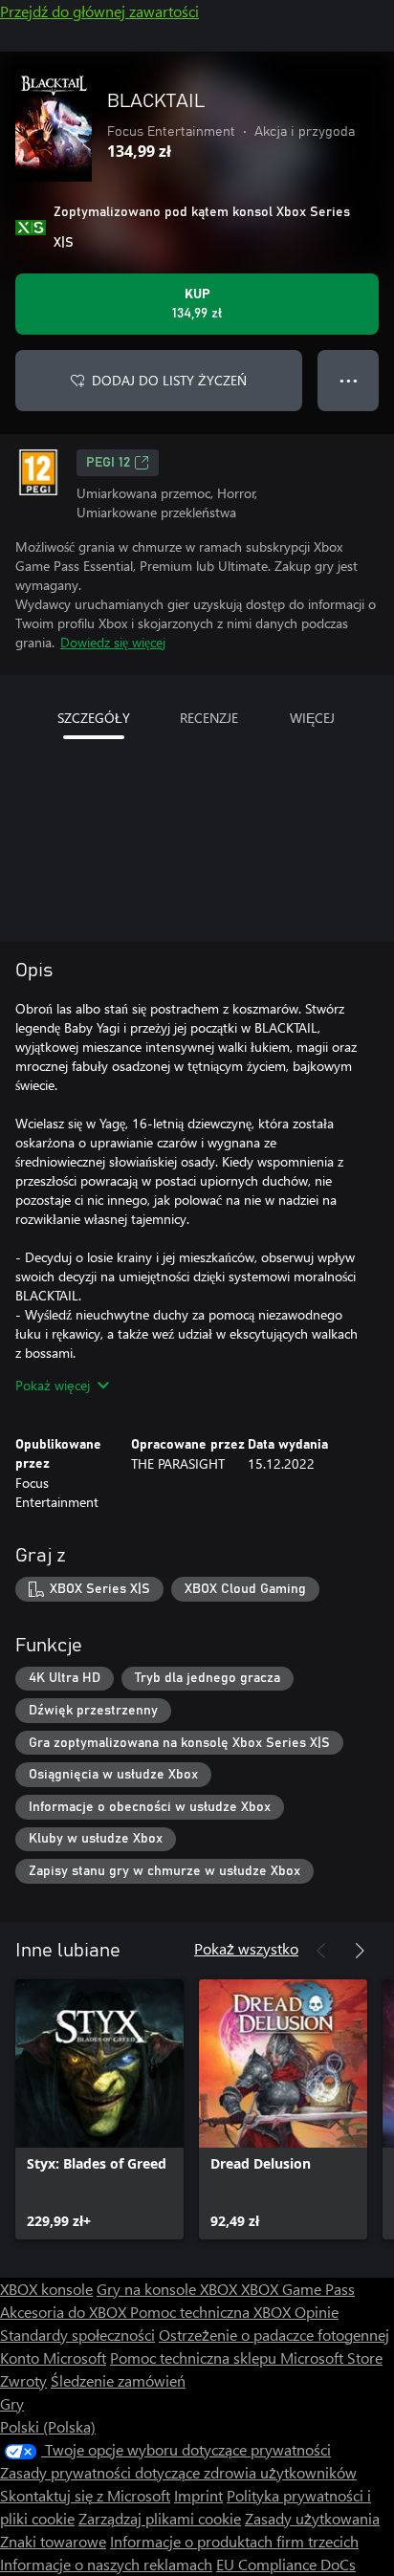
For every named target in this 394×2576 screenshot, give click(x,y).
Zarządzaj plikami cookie (160, 2518)
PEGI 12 (108, 463)
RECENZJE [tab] (209, 718)
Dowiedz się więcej (113, 642)
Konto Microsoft (53, 2358)
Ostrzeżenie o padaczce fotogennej (274, 2335)
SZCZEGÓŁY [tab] (94, 718)
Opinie (317, 2312)
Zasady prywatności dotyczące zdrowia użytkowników (178, 2472)
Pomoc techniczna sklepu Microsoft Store (246, 2358)
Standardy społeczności (77, 2335)
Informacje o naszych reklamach (106, 2564)
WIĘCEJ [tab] (312, 718)
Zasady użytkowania (312, 2518)
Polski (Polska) (48, 2426)
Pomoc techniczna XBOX (212, 2312)
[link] (99, 2109)
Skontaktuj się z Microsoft (85, 2495)
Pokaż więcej (53, 1385)
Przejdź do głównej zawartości (99, 11)
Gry (12, 2403)
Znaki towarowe (53, 2541)
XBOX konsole (46, 2289)
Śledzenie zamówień (118, 2380)
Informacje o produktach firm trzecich (234, 2541)
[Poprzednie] (321, 1951)
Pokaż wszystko (246, 1948)
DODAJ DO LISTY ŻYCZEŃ (169, 380)
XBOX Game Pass (298, 2289)
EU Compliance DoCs (286, 2564)
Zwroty (23, 2380)
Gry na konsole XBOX (169, 2289)
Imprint (198, 2495)
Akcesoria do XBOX (65, 2312)
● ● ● (349, 380)
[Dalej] (360, 1951)
